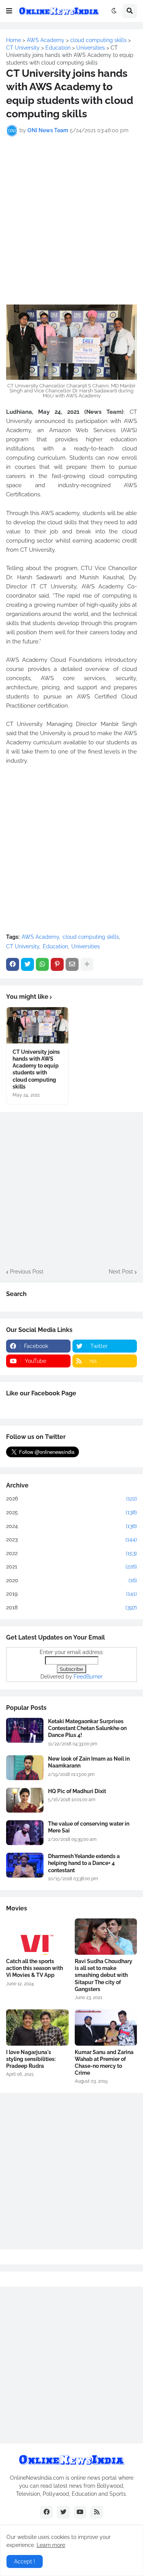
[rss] (97, 2512)
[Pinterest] (57, 964)
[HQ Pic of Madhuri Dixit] (25, 1800)
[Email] (72, 964)
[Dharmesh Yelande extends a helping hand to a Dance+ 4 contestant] (25, 1865)
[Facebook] (13, 964)
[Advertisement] (71, 216)
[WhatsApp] (42, 964)
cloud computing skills (91, 937)
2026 (71, 1499)
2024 (71, 1526)
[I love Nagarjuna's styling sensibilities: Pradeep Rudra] (37, 2028)
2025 (71, 1512)
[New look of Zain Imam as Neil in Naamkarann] (25, 1768)
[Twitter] (27, 964)
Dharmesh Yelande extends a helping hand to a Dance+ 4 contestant (84, 1863)
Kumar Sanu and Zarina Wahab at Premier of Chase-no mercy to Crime (104, 2063)
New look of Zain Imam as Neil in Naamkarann (89, 1762)
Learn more (51, 2545)
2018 (71, 1607)
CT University (23, 946)
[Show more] (87, 964)
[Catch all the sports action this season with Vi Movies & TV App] (37, 1937)
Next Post (121, 1272)
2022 (71, 1553)
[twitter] (63, 2512)
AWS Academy (40, 937)
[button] (9, 11)
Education (55, 946)
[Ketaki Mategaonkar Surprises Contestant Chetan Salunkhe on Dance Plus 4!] (25, 1730)
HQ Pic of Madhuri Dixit (77, 1791)
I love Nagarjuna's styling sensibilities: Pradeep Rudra (31, 2059)
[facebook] (47, 2512)
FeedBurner (88, 1677)
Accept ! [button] (25, 2561)
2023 (71, 1539)
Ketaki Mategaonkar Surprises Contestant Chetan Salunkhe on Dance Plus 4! (87, 1728)
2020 (71, 1580)
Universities (86, 946)
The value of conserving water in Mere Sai (89, 1827)
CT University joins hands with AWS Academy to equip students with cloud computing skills (36, 1069)
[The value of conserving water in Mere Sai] (25, 1833)
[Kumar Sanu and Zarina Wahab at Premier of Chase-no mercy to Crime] (106, 2028)
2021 (71, 1567)
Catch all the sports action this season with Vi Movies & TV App (35, 1968)
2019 (71, 1594)
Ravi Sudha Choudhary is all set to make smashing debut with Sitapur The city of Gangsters (104, 1975)
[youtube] (80, 2512)
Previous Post (27, 1272)
